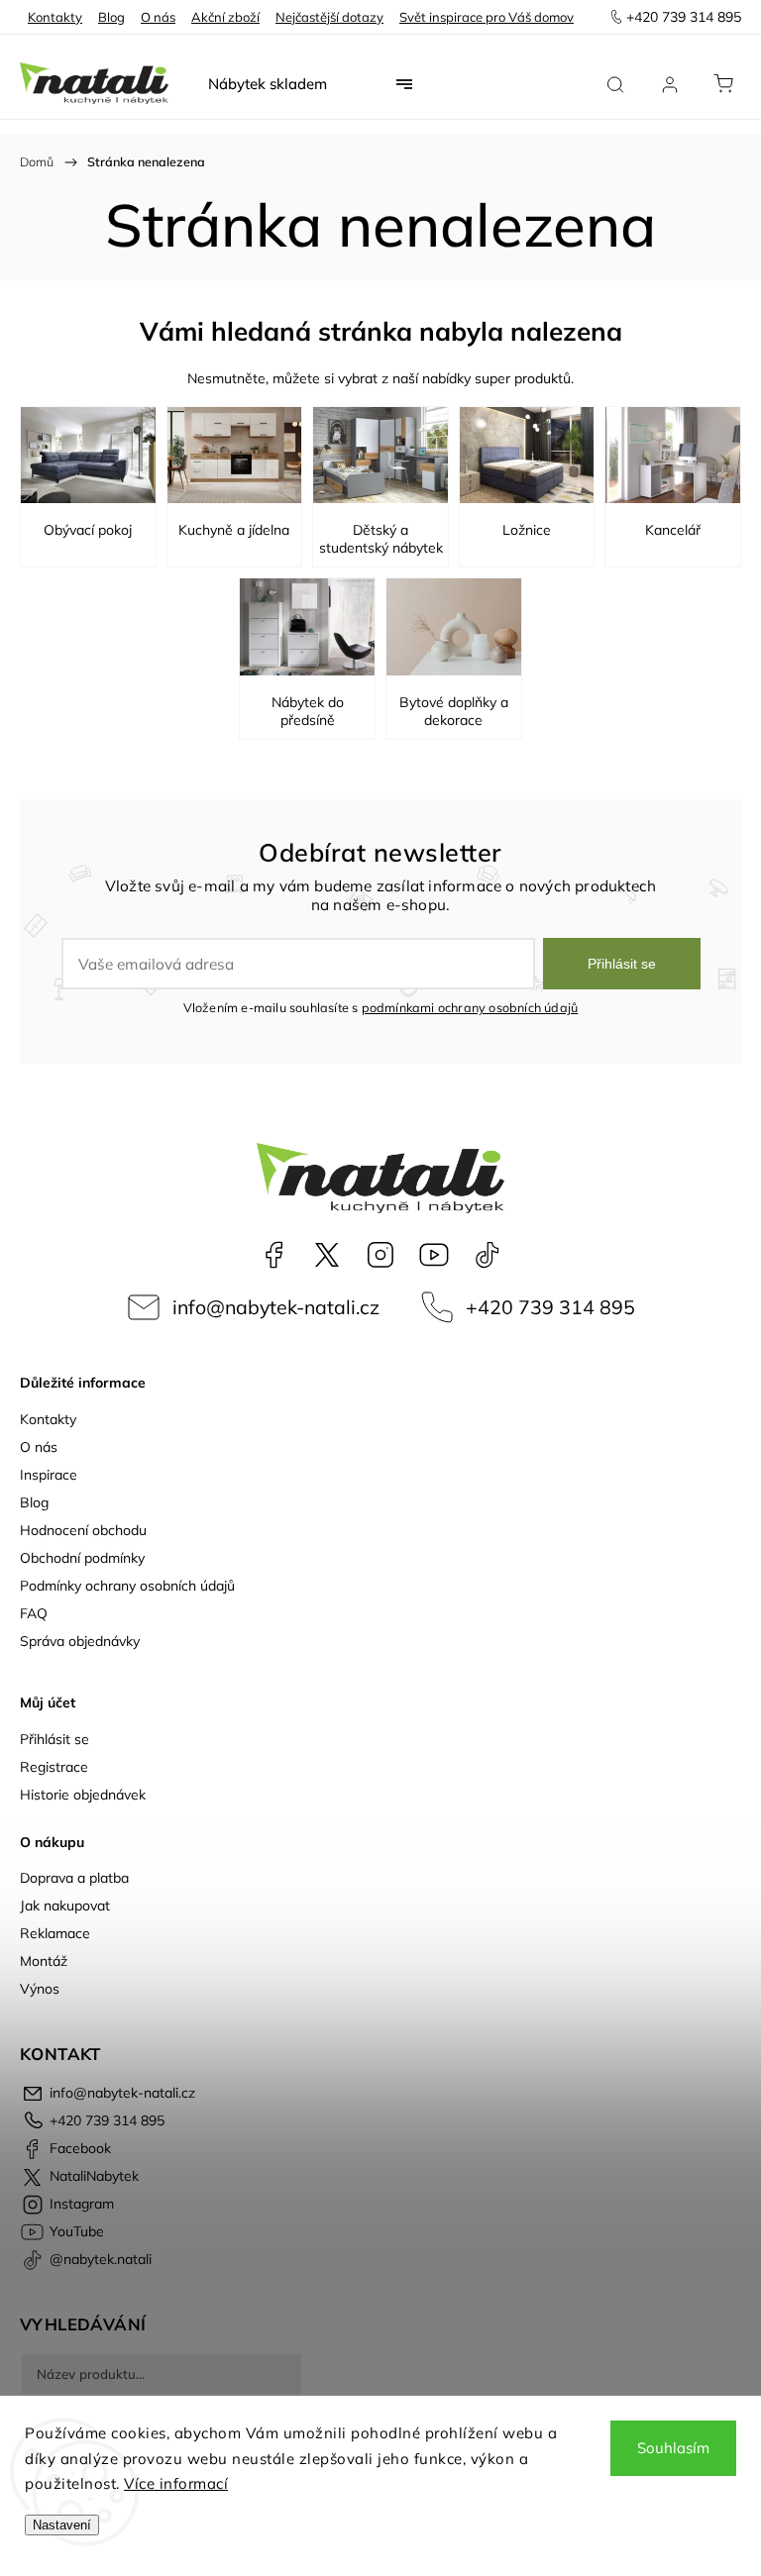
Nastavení (62, 2525)
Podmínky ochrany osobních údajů (127, 1586)
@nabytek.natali (488, 1255)
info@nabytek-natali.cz (276, 1307)
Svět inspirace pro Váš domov (487, 17)
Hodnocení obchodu (83, 1530)
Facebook (273, 1255)
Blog (111, 17)
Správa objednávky (80, 1641)
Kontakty (55, 17)
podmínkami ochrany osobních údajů (470, 1007)
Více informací (176, 2483)
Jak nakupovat (65, 1906)
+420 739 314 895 (550, 1307)
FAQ (34, 1613)
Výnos (40, 1989)
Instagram (380, 1255)
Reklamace (55, 1933)
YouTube (434, 1255)
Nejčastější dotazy (329, 17)
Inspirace (49, 1475)
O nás (158, 17)
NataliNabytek (327, 1255)
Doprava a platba (74, 1878)
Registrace (54, 1767)
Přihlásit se (622, 964)
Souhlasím (673, 2448)
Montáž (44, 1961)
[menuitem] (268, 84)
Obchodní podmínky (82, 1558)
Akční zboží (225, 17)
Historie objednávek (83, 1795)
